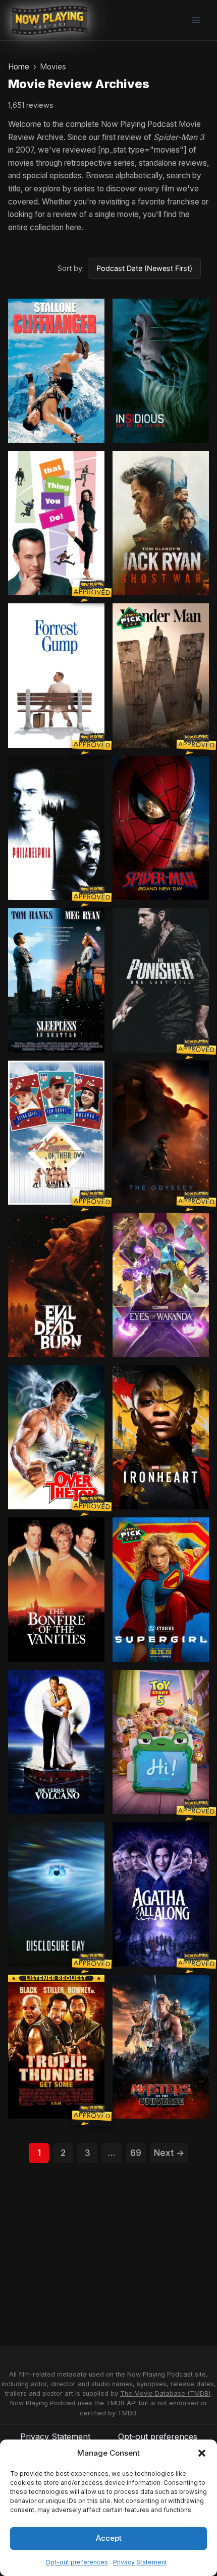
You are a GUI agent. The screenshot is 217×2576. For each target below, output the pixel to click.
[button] (202, 2453)
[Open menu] (196, 20)
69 (136, 2153)
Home (19, 67)
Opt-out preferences (77, 2562)
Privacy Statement (140, 2562)
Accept (109, 2538)
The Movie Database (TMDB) (165, 2393)
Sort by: (71, 268)
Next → (169, 2153)
